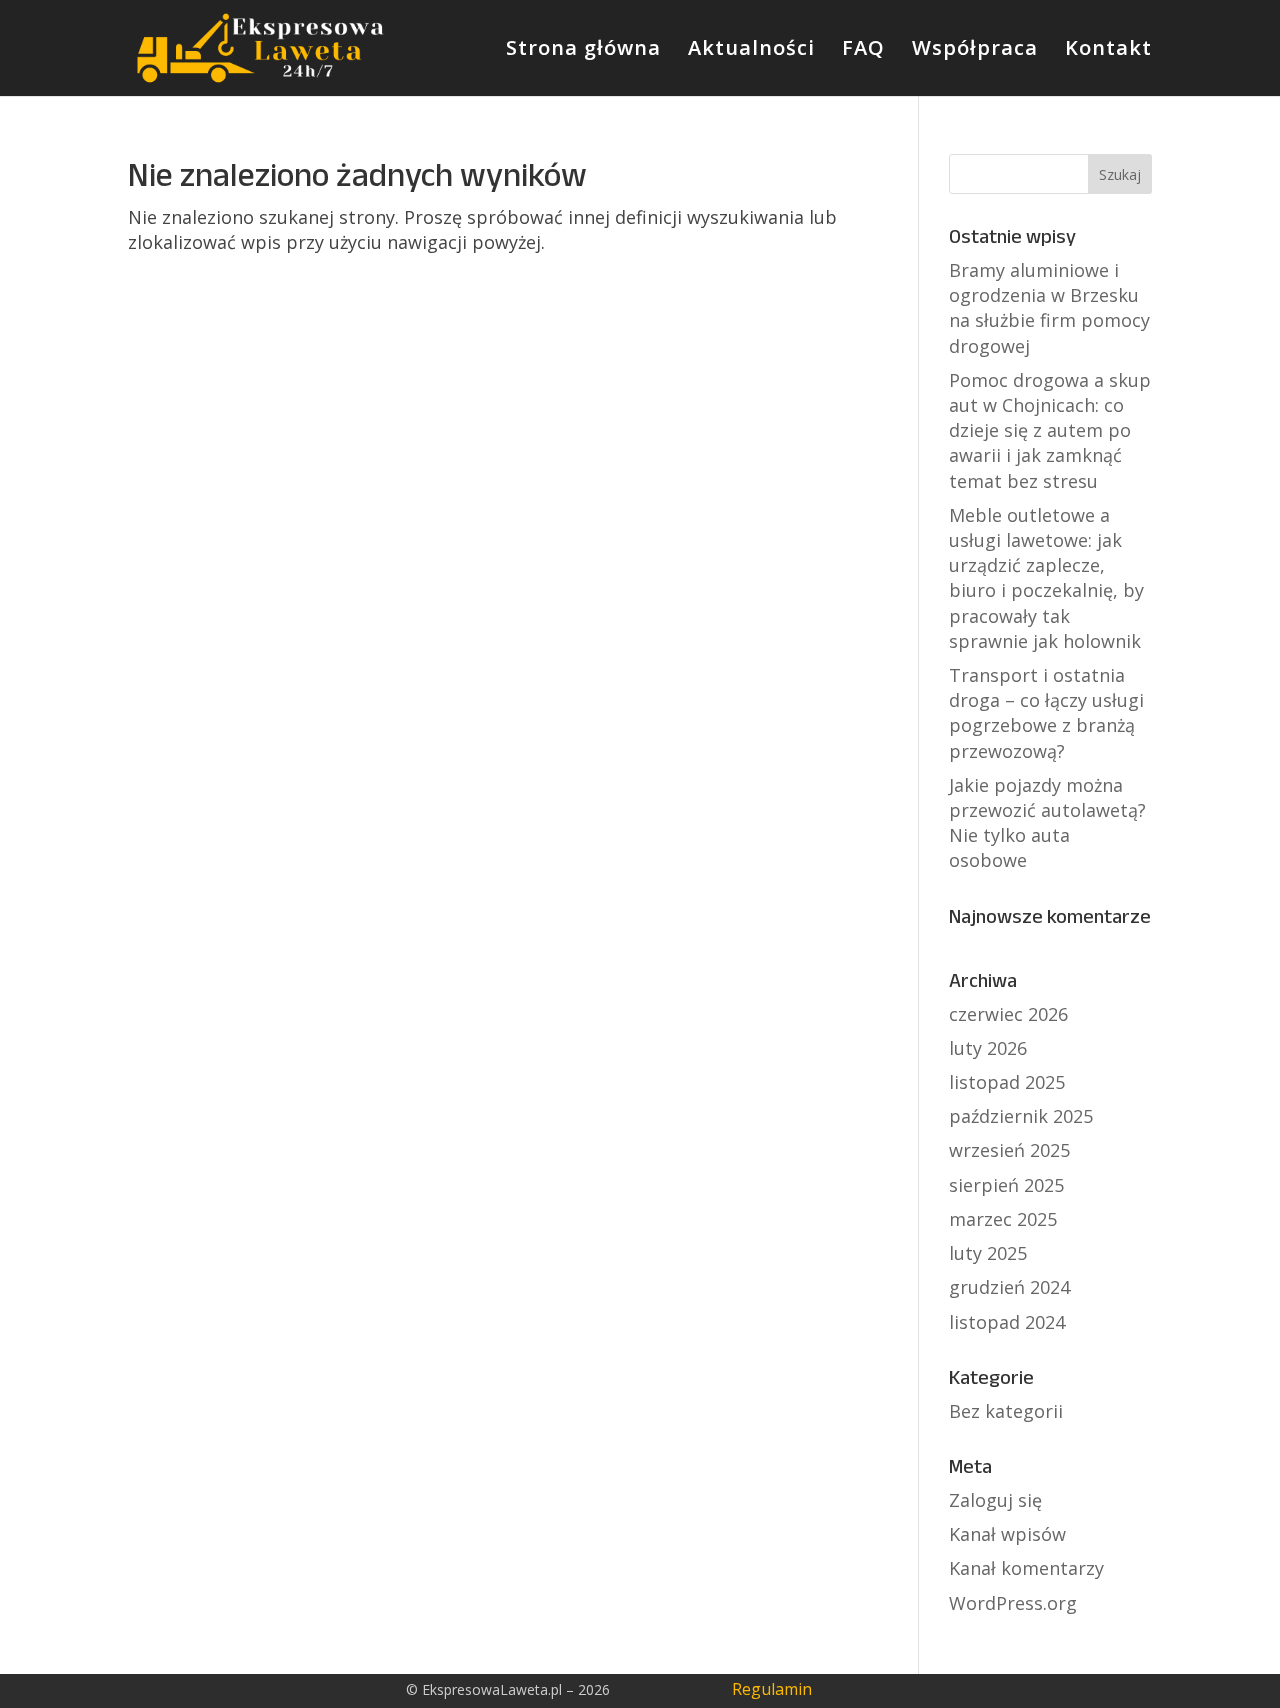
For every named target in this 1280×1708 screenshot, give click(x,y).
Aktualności (751, 51)
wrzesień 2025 (1009, 1150)
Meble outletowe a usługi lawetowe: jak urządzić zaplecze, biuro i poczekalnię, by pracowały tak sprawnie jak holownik (1046, 578)
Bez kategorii (1006, 1411)
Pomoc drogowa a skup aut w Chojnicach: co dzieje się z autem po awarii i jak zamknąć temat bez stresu (1050, 430)
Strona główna (583, 51)
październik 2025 (1021, 1116)
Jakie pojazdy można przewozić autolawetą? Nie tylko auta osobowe (1047, 823)
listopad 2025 (1007, 1082)
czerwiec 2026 (1008, 1014)
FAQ (863, 51)
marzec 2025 (1003, 1219)
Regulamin (772, 1689)
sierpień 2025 (1006, 1185)
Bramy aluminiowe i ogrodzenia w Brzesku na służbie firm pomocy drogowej (1049, 308)
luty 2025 (988, 1253)
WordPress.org (1013, 1603)
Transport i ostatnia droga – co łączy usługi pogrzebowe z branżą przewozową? (1046, 713)
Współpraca (975, 51)
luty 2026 (988, 1048)
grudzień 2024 (1009, 1287)
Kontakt (1108, 51)
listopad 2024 (1007, 1322)
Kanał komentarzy (1026, 1568)
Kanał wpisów (1007, 1534)
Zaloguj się (995, 1500)
